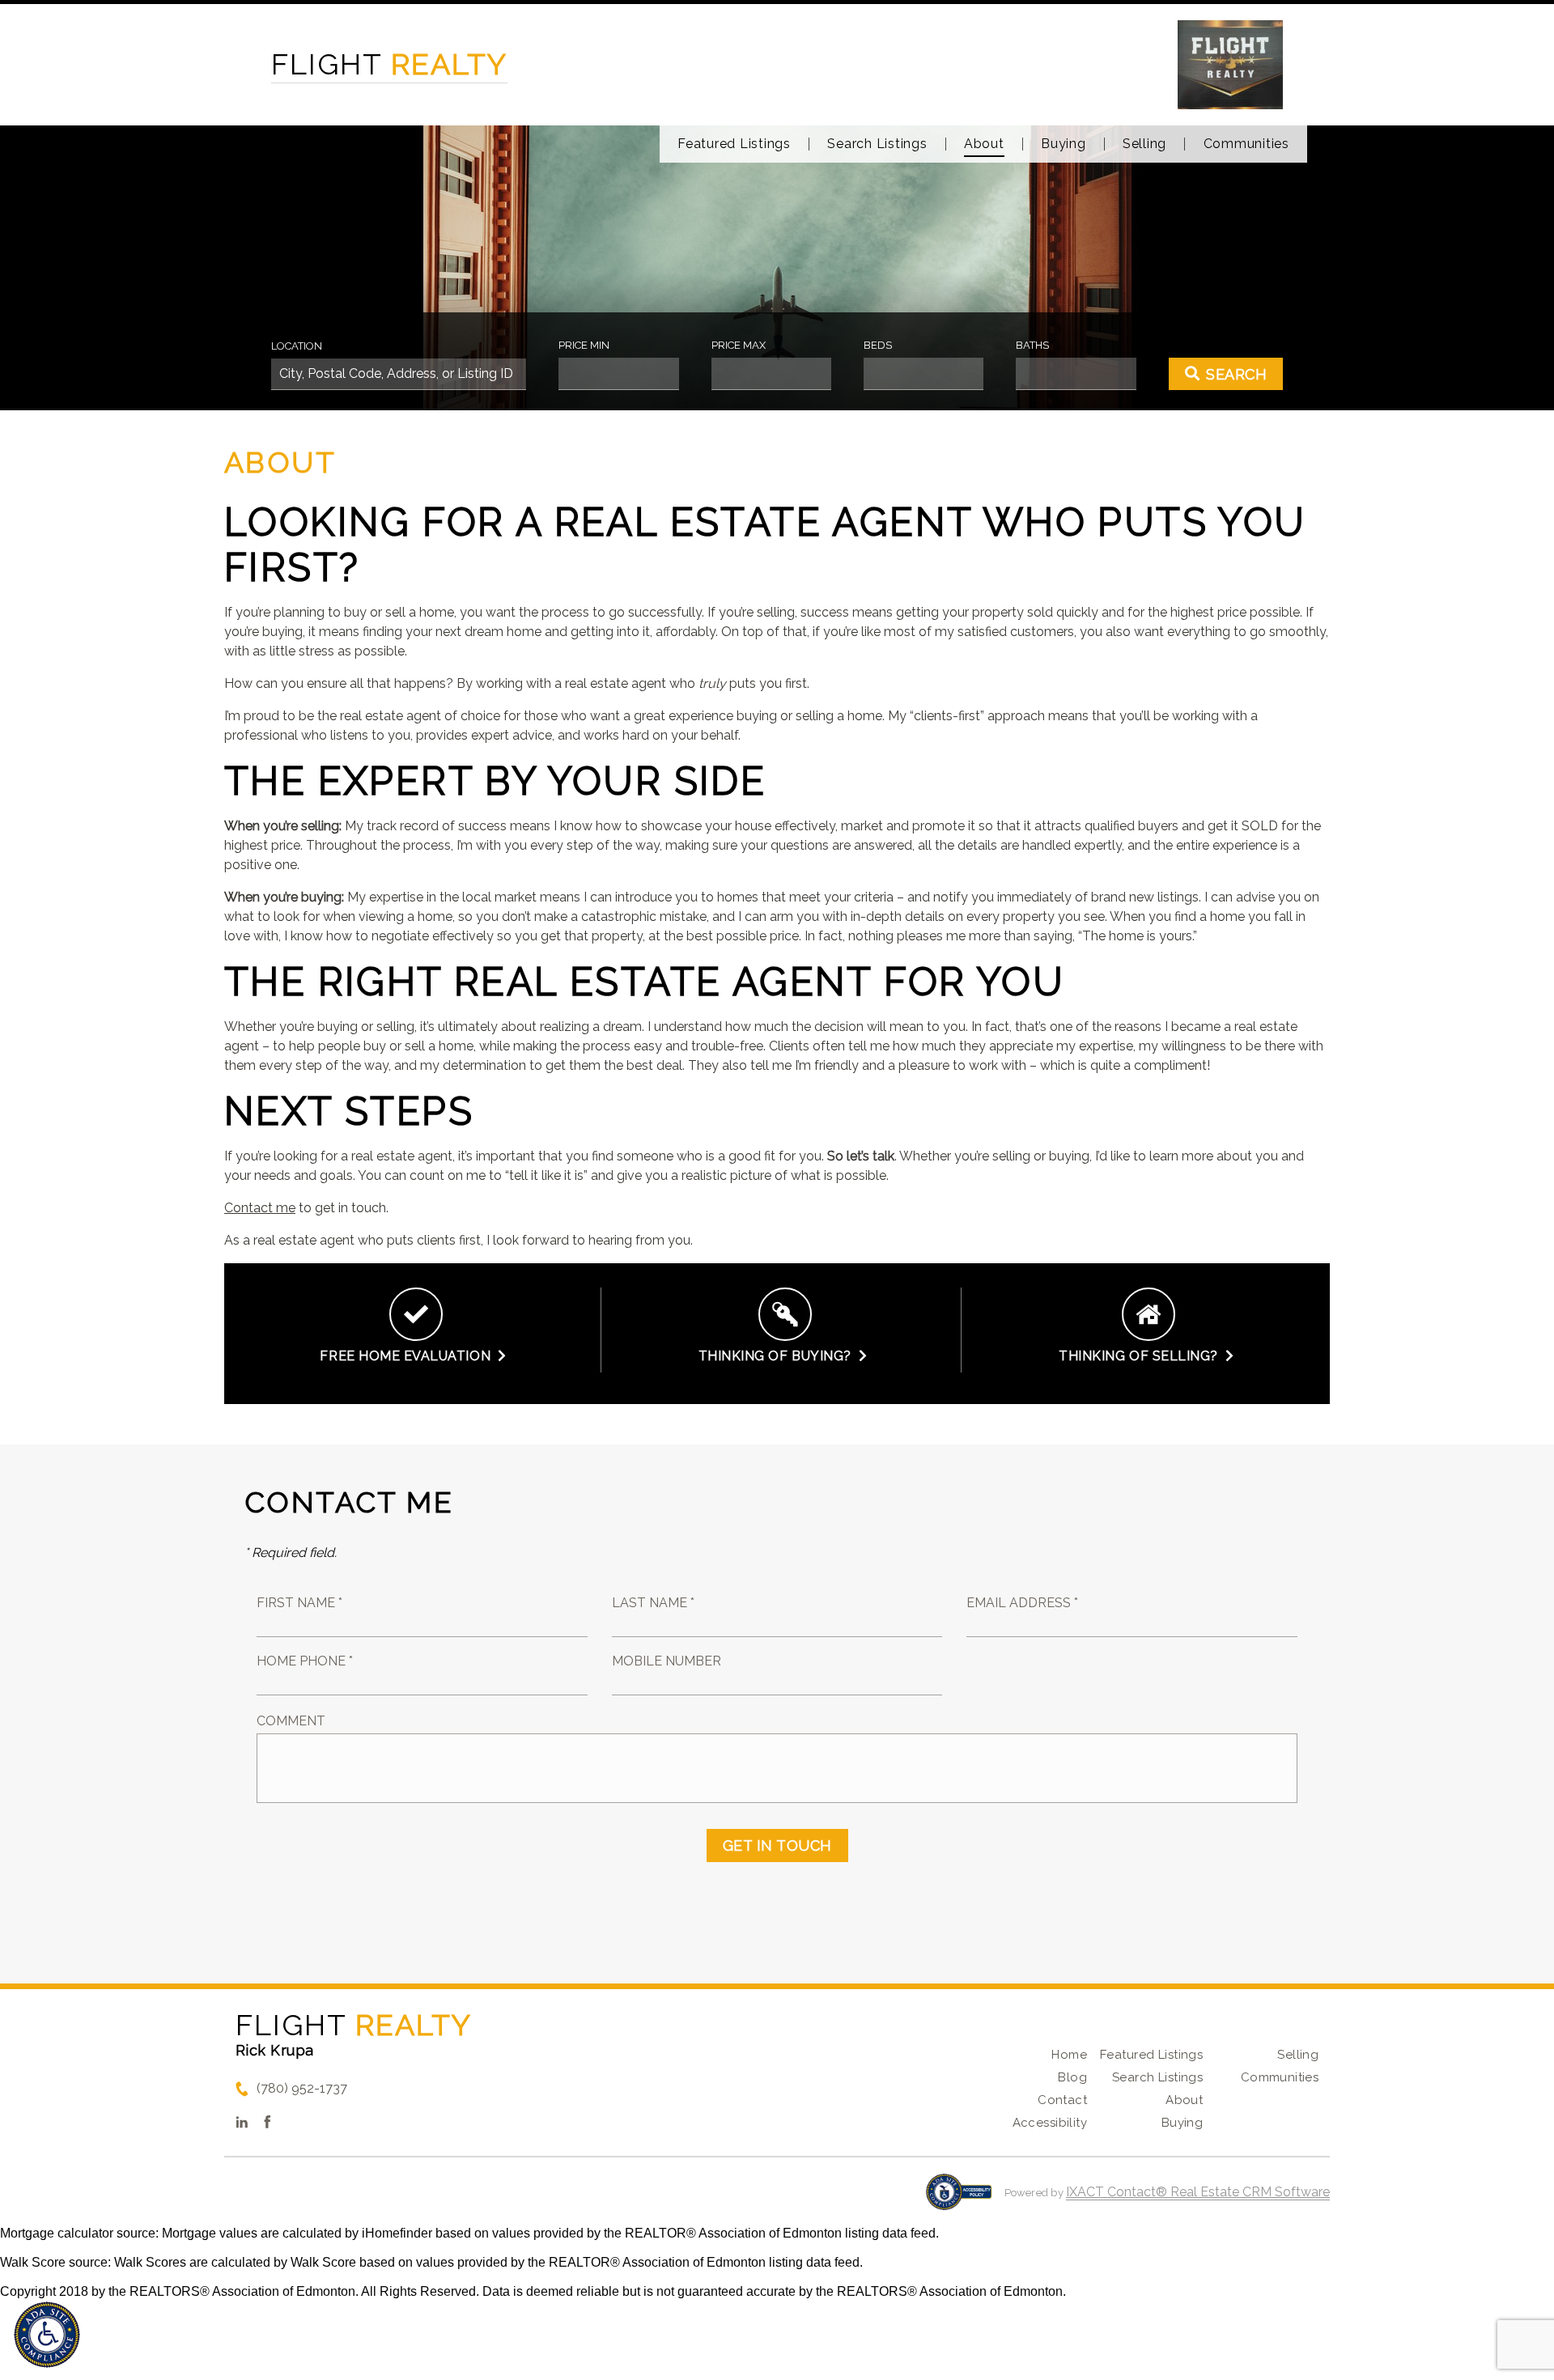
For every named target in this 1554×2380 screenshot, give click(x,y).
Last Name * (653, 1603)
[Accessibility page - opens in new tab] (959, 2200)
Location (297, 346)
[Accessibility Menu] (47, 2335)
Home (1069, 2055)
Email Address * (1022, 1603)
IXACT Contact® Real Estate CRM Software (1198, 2192)
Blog (1072, 2077)
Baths (1032, 345)
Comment (291, 1721)
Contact (1062, 2100)
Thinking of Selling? (1142, 1356)
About (984, 144)
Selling (1144, 144)
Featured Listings (734, 144)
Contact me (260, 1208)
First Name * (299, 1603)
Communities (1246, 144)
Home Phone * (305, 1661)
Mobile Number (667, 1661)
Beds (878, 345)
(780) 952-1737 (302, 2088)
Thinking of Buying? (779, 1356)
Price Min (584, 345)
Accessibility (1050, 2123)
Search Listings (877, 144)
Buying (1064, 144)
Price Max (739, 345)
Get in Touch (777, 1845)
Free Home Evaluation (409, 1356)
